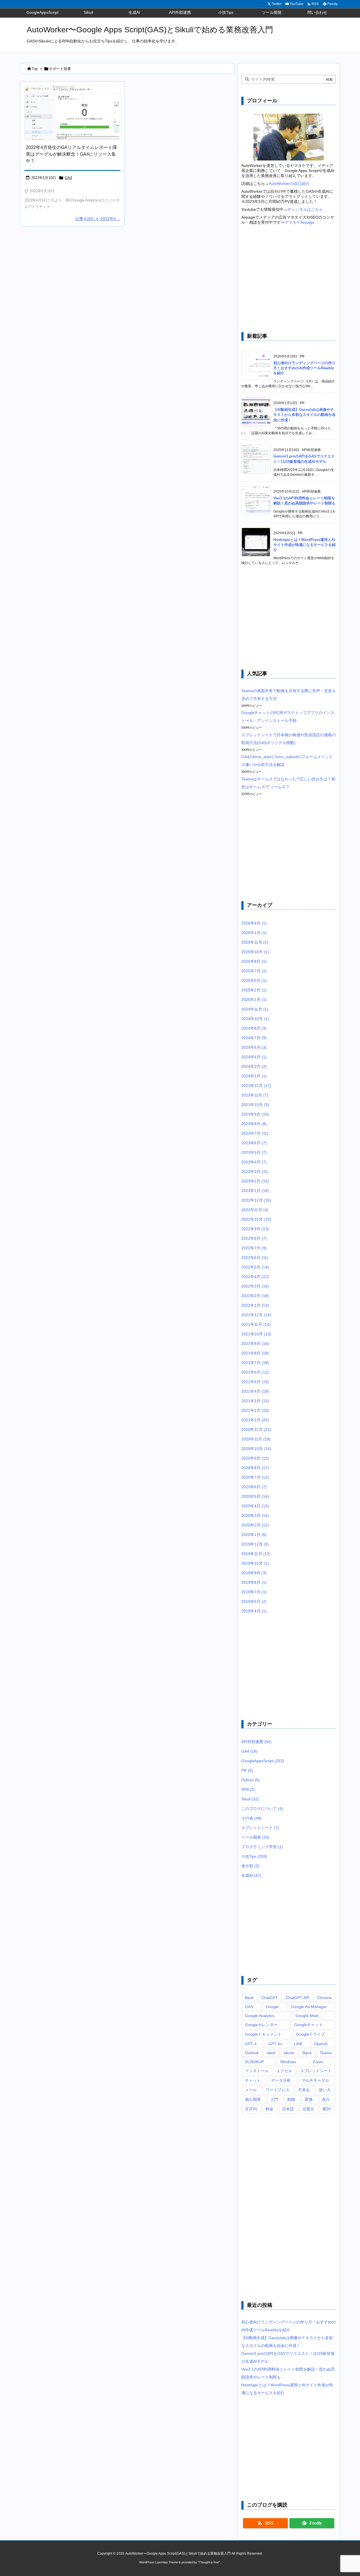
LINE (298, 2044)
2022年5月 (255, 1267)
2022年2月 (255, 1296)
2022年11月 (255, 1210)
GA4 (68, 178)
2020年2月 (255, 1525)
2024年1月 (254, 1076)
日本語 (288, 2109)
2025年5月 (254, 980)
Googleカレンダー (261, 2025)
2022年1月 (255, 1305)
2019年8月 (254, 1582)
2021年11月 (256, 1324)
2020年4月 (255, 1506)
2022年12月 (256, 1200)
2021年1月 (255, 1420)
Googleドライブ (310, 2034)
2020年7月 (255, 1477)
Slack (307, 2053)
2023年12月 (256, 1086)
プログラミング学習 (262, 1847)
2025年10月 (255, 952)
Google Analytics (260, 2016)
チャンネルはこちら (305, 209)
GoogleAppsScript (263, 1761)
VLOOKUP (254, 2062)
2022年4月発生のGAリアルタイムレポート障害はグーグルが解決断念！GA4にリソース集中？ (71, 154)
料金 (269, 2109)
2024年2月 (254, 1066)
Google (272, 2007)
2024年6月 (254, 1047)
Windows (288, 2062)
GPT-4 (251, 2044)
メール (251, 2090)
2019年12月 (255, 1544)
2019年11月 (256, 1554)
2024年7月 (254, 1038)
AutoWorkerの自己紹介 (289, 183)
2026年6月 (254, 923)
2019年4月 (254, 1611)
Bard (249, 1998)
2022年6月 (255, 1258)
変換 (309, 2099)
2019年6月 (254, 1601)
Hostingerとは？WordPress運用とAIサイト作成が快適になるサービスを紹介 (304, 545)
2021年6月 (255, 1372)
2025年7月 (254, 971)
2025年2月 (254, 990)
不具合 (304, 2090)
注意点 (308, 2109)
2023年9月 (255, 1114)
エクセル (284, 2071)
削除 (291, 2099)
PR (247, 1770)
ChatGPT (270, 1998)
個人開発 (253, 2099)
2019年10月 (255, 1563)
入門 (274, 2099)
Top (35, 69)
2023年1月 (255, 1191)
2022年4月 (255, 1277)
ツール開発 (255, 1837)
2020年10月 (256, 1449)
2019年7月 (254, 1592)
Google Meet (307, 2016)
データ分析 (281, 2080)
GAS (249, 2007)
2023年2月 (255, 1181)
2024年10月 (255, 1019)
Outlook (252, 2053)
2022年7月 (254, 1248)
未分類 (250, 1866)
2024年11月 (255, 1009)
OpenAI (321, 2044)
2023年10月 (255, 1105)
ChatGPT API (298, 1998)
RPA (248, 1789)
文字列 (251, 2109)
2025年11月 (255, 942)
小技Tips (254, 1856)
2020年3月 (255, 1515)
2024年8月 (254, 1028)
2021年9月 (255, 1343)
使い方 (325, 2090)
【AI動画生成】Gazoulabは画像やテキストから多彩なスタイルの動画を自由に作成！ (304, 415)
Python (251, 1780)
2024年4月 (254, 1057)
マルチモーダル (315, 2080)
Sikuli (250, 1799)
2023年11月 (255, 1095)
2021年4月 (255, 1391)
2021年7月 (255, 1363)
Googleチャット (309, 2025)
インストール (257, 2071)
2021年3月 (255, 1401)
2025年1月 (254, 1000)
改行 (326, 2099)
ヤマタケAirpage (299, 222)
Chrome (324, 1998)
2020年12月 (256, 1429)
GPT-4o (275, 2044)
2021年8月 (255, 1353)
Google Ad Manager (309, 2007)
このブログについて (262, 1809)
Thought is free (209, 2562)
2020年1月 (254, 1535)
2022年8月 (254, 1238)
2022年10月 (256, 1219)
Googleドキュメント (263, 2034)
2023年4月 (254, 1162)
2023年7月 (255, 1133)
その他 (251, 1818)
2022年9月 (255, 1229)
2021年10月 (256, 1334)
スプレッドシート (260, 1828)
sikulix (289, 2053)
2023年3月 (255, 1172)
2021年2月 (255, 1410)
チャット (253, 2080)
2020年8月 (255, 1468)
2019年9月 (254, 1573)
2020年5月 (255, 1496)
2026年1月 (254, 933)
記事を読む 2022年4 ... (98, 219)
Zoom (318, 2062)
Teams (326, 2053)
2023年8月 (254, 1124)
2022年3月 (255, 1286)
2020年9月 (255, 1458)
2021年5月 (255, 1382)
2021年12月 (256, 1315)
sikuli (271, 2053)
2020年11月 (256, 1439)
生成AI (251, 1875)
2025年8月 (254, 961)
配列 (327, 2109)
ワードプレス (278, 2090)
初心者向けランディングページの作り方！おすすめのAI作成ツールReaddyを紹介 (304, 368)
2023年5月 (254, 1152)
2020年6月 (254, 1487)
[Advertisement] (289, 279)
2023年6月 (254, 1143)
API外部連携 (256, 1742)
